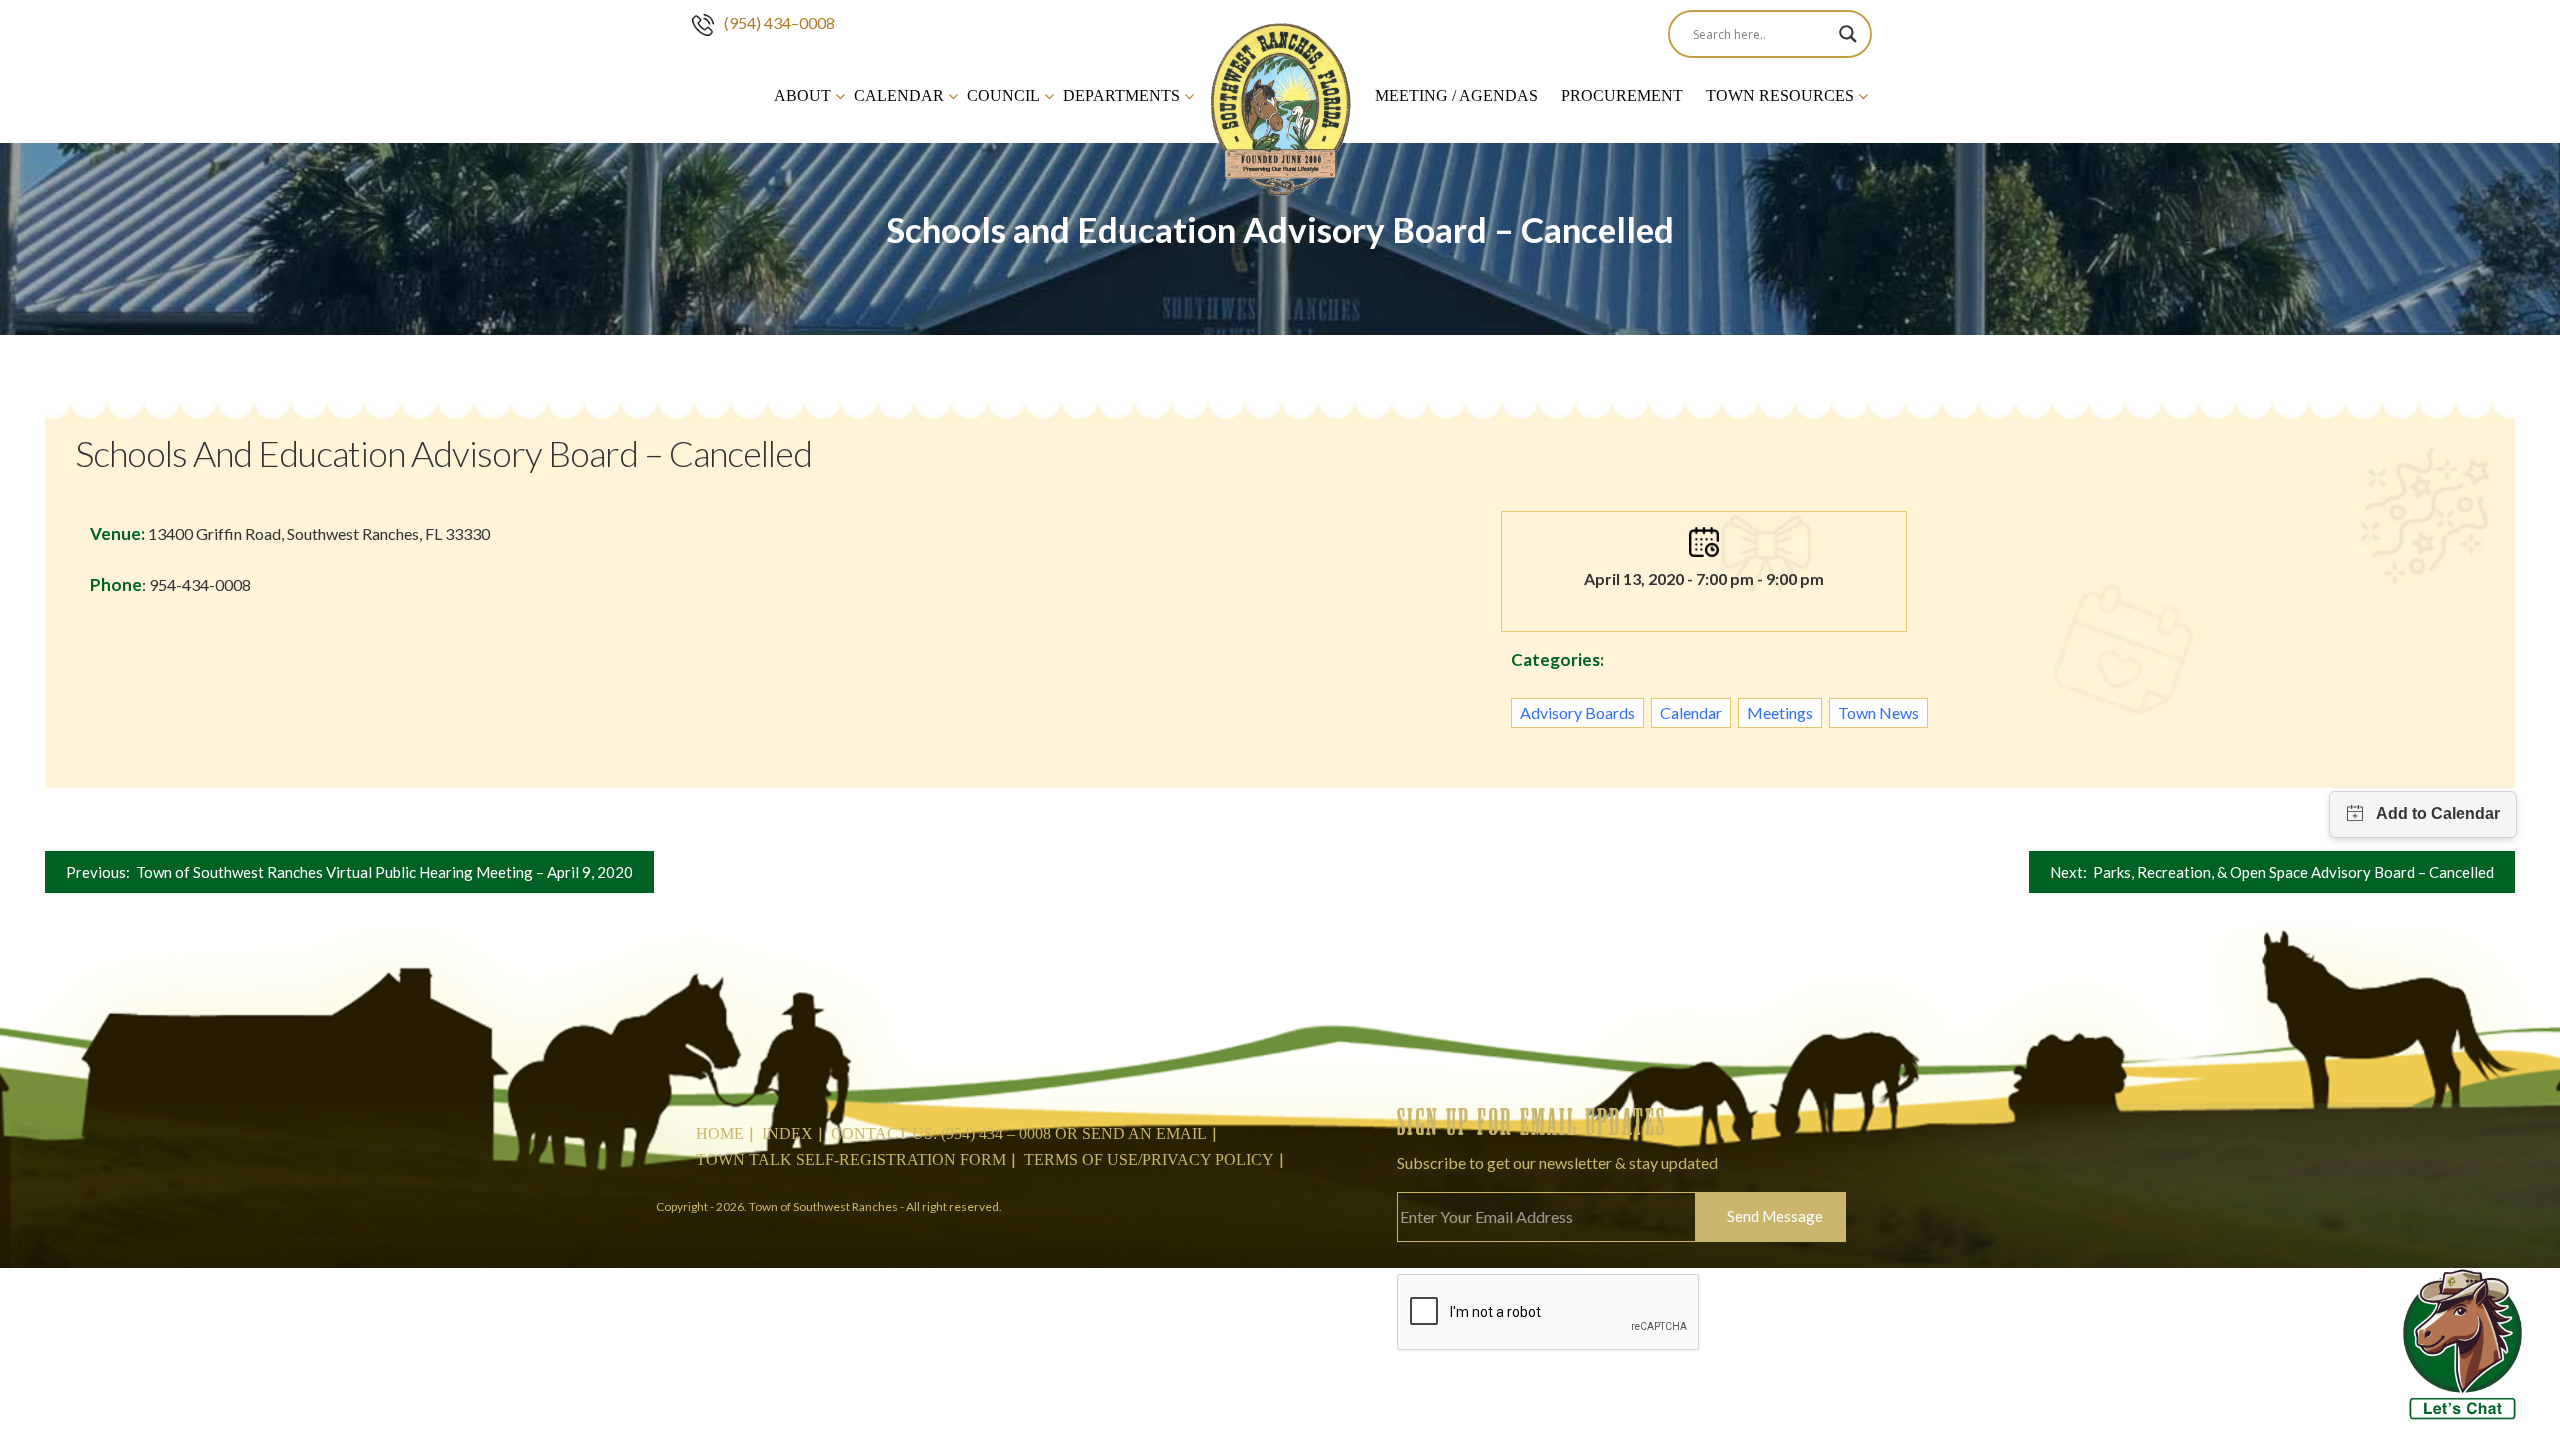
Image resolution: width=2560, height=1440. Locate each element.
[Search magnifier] (1848, 34)
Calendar (899, 95)
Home (720, 1133)
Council (1003, 95)
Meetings (1780, 712)
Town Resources (1780, 95)
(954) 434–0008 (779, 22)
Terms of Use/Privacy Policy (1149, 1159)
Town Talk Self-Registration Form (851, 1159)
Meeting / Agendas (1456, 95)
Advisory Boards (1577, 712)
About (802, 95)
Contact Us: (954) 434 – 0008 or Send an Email (1019, 1133)
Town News (1878, 712)
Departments (1121, 95)
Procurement (1622, 95)
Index (787, 1133)
